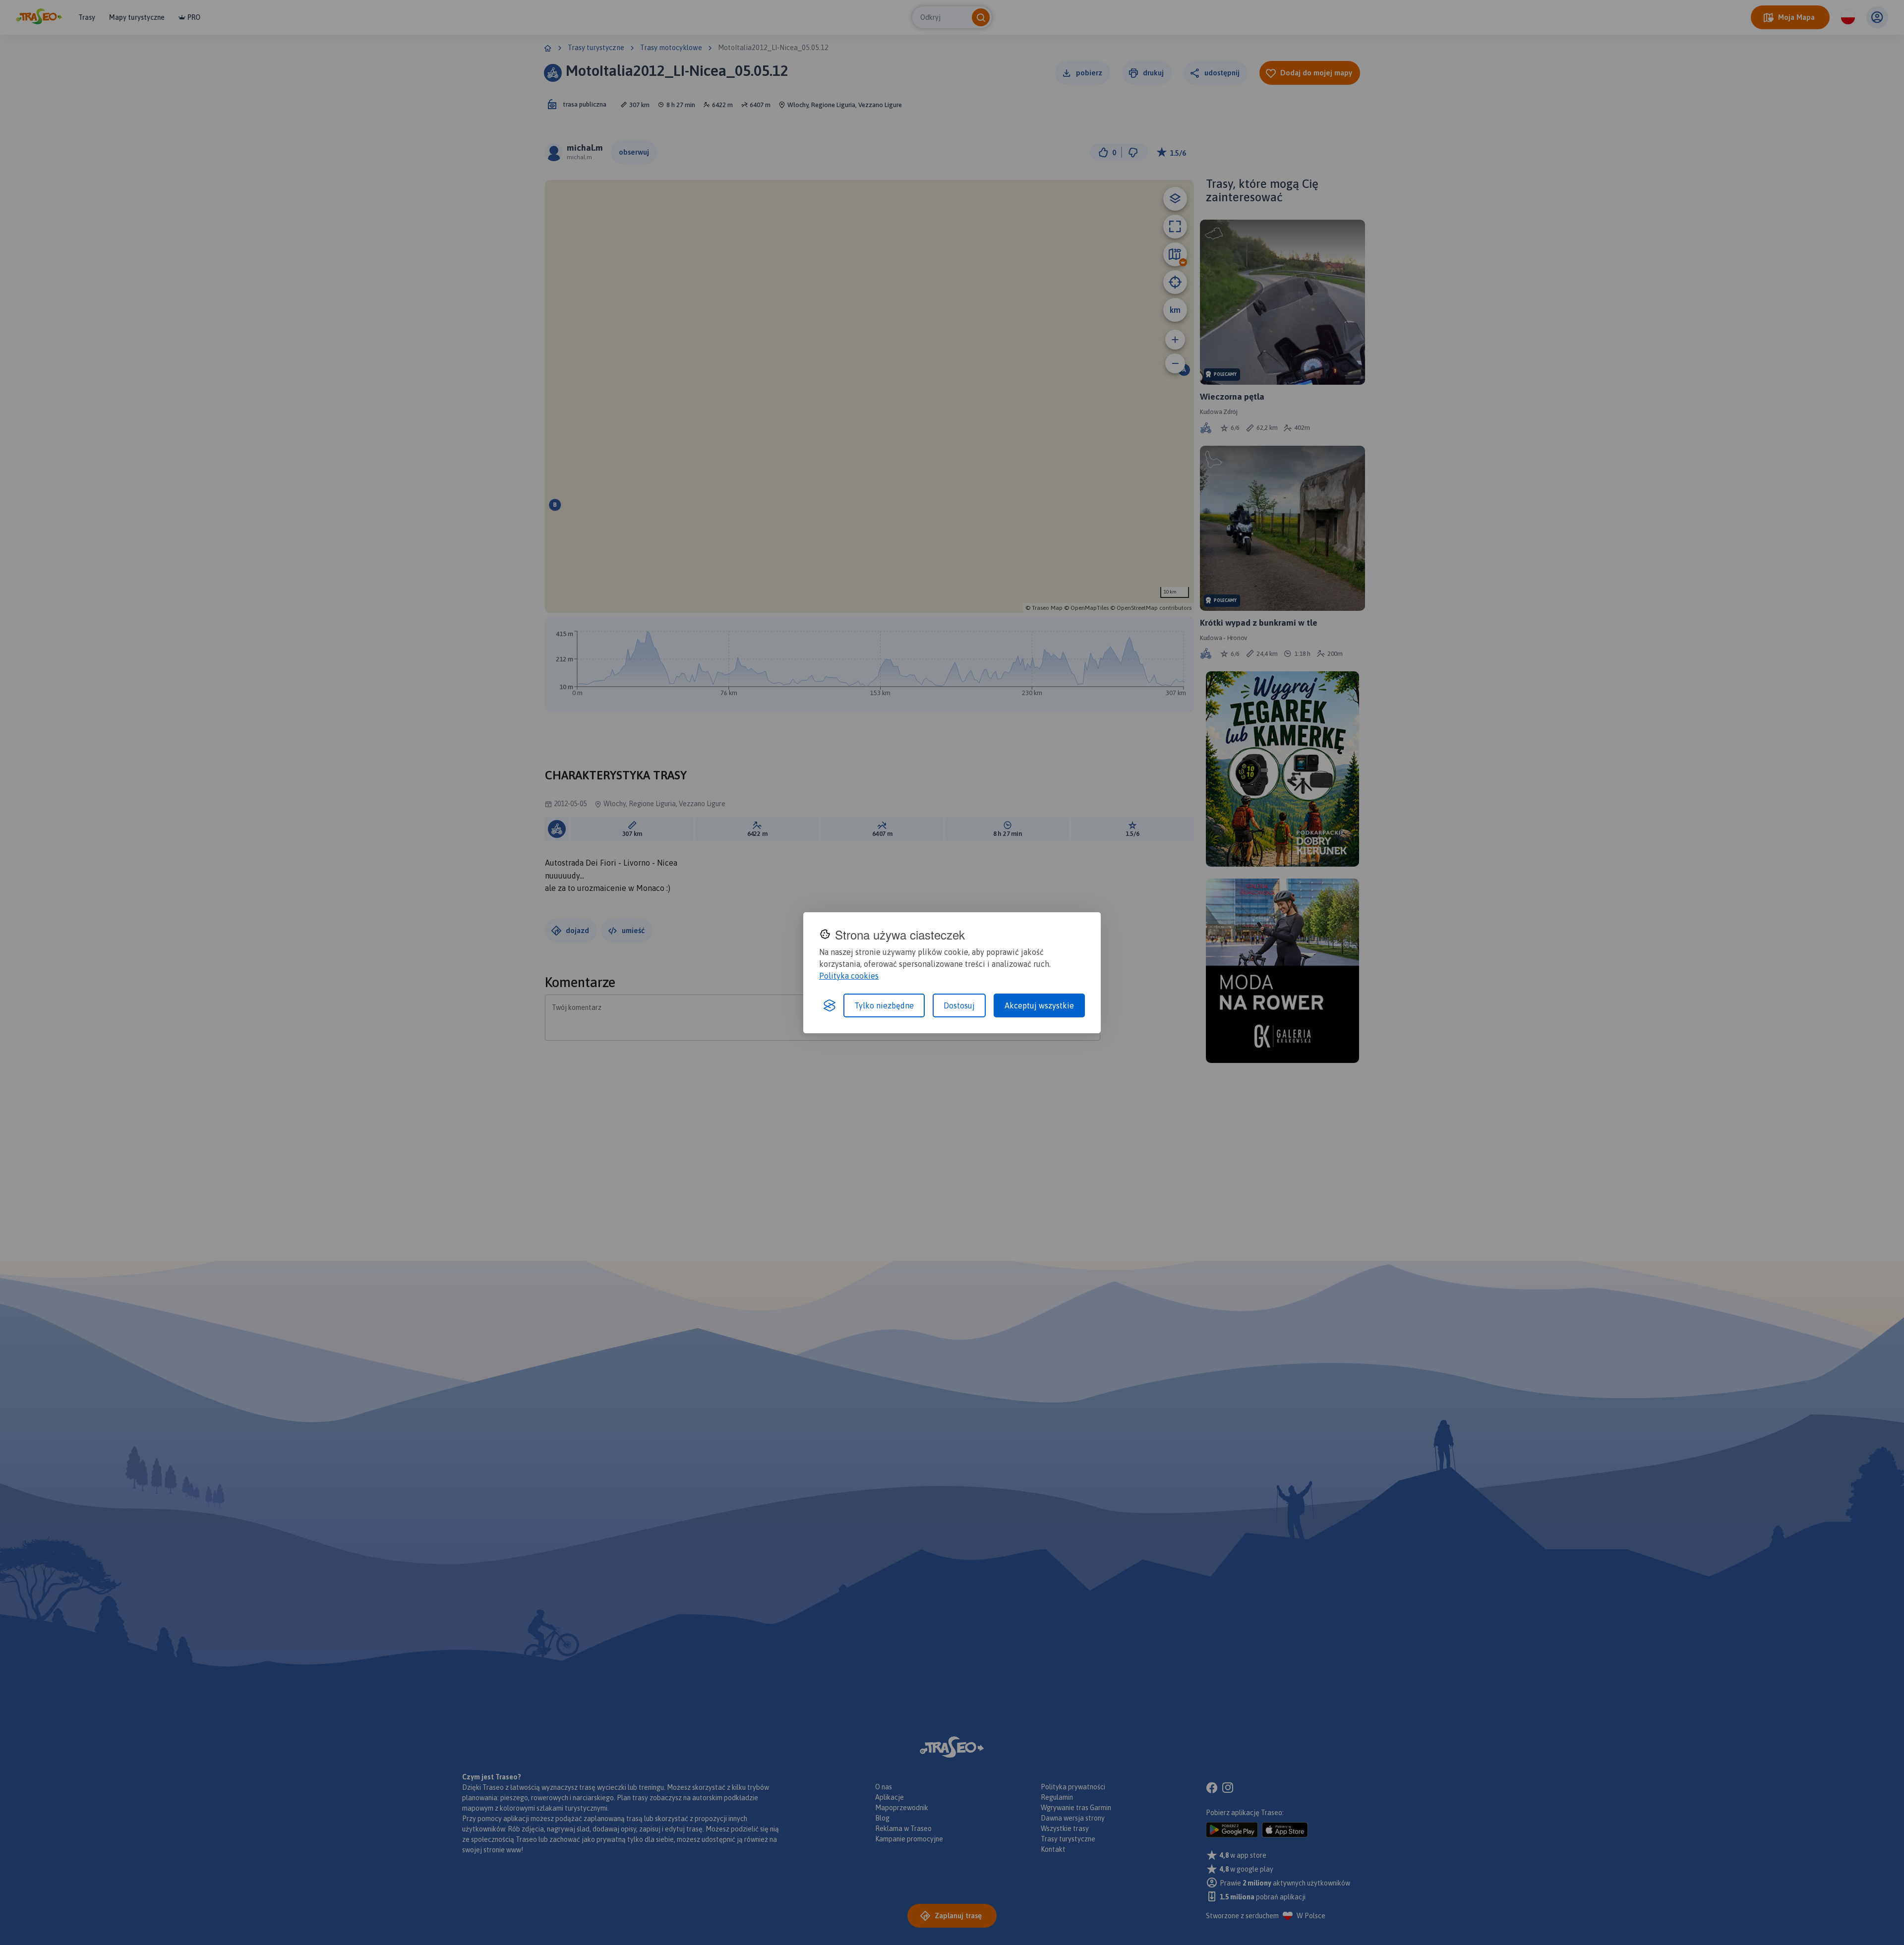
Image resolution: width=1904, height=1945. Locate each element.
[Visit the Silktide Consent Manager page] (830, 1005)
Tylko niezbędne (884, 1005)
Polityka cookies (849, 976)
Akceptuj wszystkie (1039, 1005)
